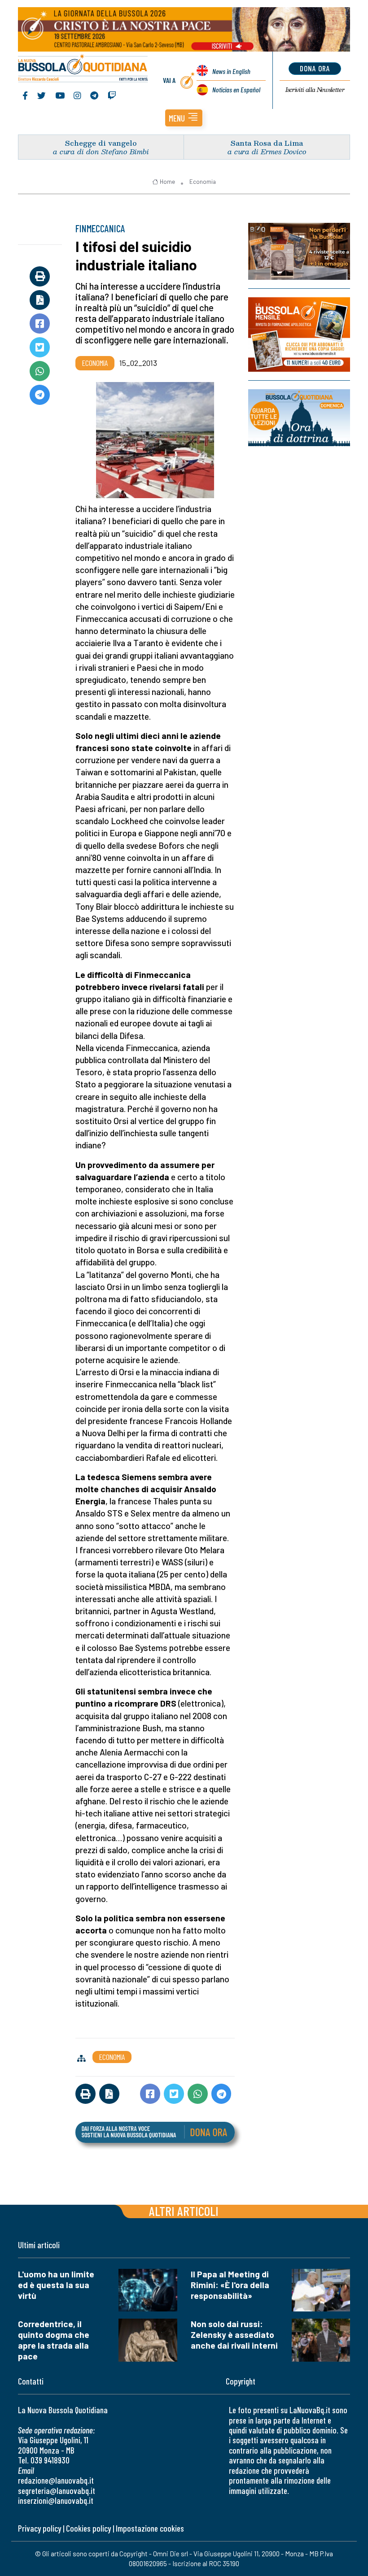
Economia (203, 182)
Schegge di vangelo (101, 143)
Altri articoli (184, 2211)
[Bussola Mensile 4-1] (299, 251)
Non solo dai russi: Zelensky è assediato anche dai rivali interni (234, 2335)
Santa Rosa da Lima (267, 143)
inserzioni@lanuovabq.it (56, 2500)
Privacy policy (39, 2528)
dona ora (315, 68)
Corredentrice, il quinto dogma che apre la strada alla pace (54, 2340)
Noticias (236, 89)
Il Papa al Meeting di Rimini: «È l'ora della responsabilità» (230, 2285)
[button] (184, 118)
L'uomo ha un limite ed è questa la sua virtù (56, 2285)
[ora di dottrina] (299, 418)
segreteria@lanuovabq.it (57, 2491)
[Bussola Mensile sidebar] (299, 334)
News (231, 71)
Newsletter (315, 90)
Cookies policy (88, 2528)
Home (167, 182)
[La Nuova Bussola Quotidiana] (83, 69)
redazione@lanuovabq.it (56, 2480)
